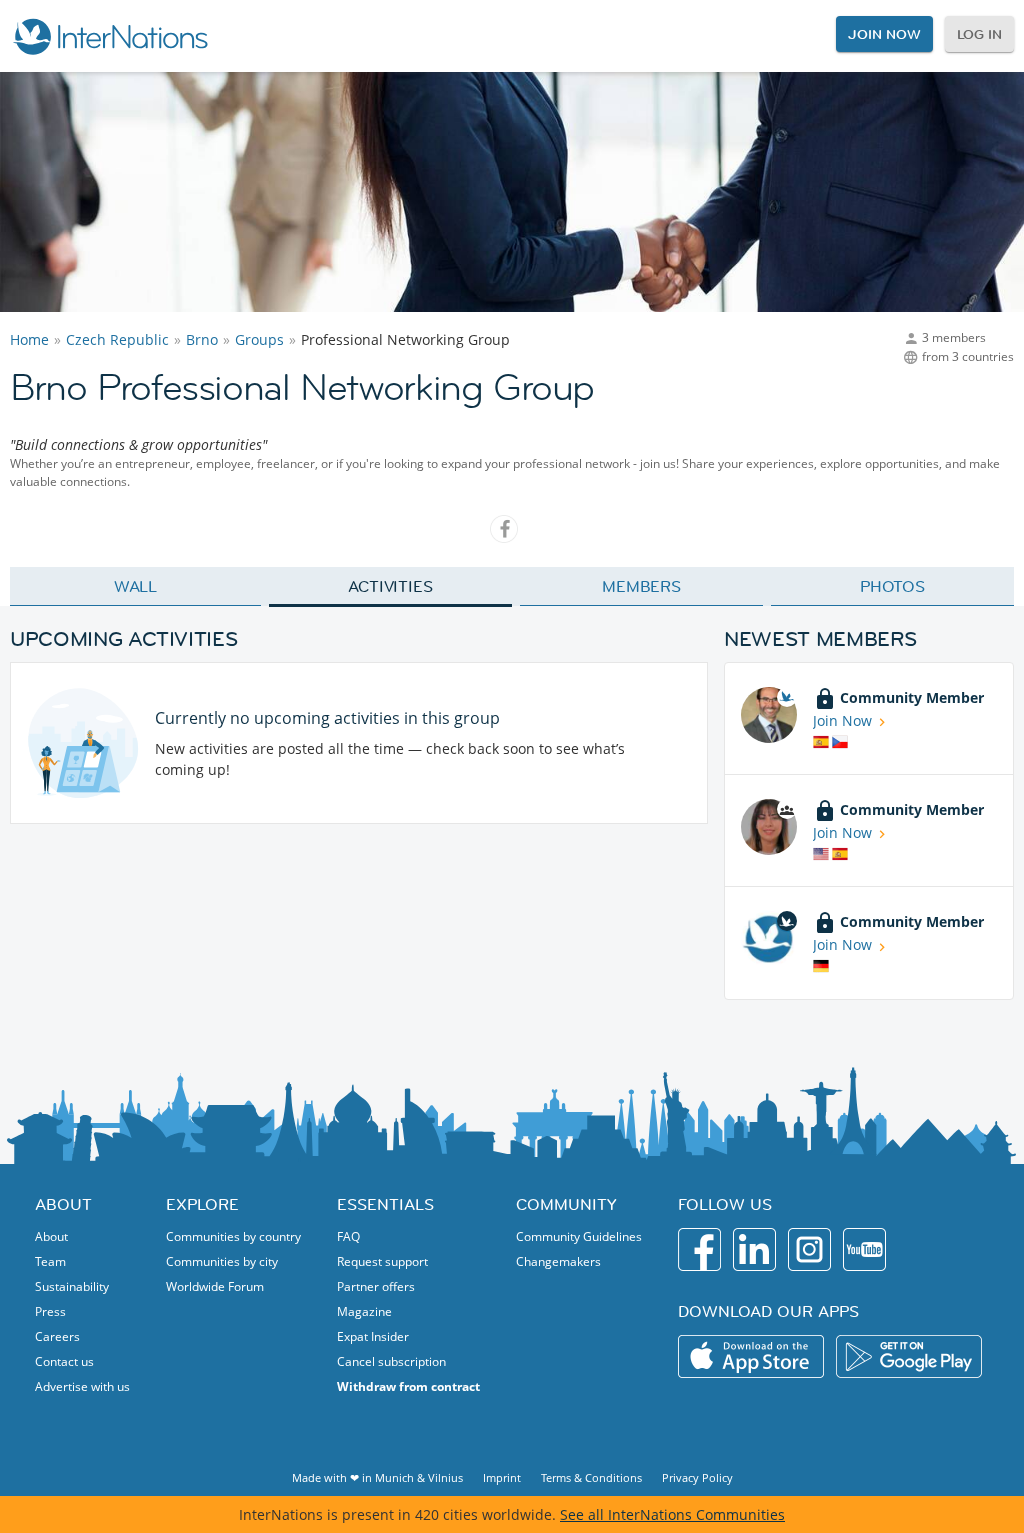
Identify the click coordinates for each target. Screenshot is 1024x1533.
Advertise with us (82, 1386)
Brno (202, 339)
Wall (136, 586)
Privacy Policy (697, 1477)
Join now (884, 34)
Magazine (364, 1311)
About (51, 1236)
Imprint (502, 1477)
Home (29, 339)
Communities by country (233, 1236)
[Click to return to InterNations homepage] (110, 36)
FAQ (348, 1236)
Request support (382, 1261)
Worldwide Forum (215, 1286)
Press (50, 1311)
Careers (57, 1336)
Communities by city (222, 1261)
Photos (892, 586)
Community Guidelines (579, 1236)
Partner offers (376, 1286)
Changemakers (558, 1261)
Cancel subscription (391, 1361)
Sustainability (72, 1286)
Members (641, 586)
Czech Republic (117, 339)
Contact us (64, 1361)
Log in (979, 34)
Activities (390, 586)
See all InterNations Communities (672, 1514)
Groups (259, 339)
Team (50, 1261)
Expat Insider (373, 1336)
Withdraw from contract (408, 1386)
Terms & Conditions (591, 1477)
